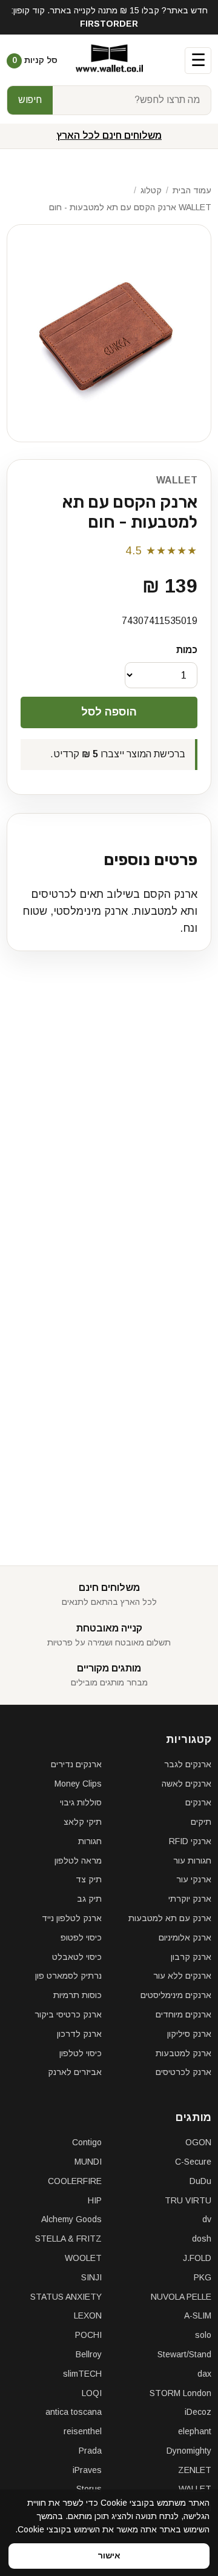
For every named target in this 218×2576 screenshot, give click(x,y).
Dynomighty (189, 2451)
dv (207, 2219)
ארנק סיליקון (189, 2034)
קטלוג (151, 190)
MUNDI (88, 2162)
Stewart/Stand (184, 2354)
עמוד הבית (192, 190)
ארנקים (198, 1802)
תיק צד (89, 1879)
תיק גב (89, 1899)
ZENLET (195, 2470)
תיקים (201, 1822)
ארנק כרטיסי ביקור (68, 2014)
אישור (109, 2555)
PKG (203, 2277)
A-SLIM (198, 2315)
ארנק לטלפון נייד (72, 1918)
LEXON (88, 2315)
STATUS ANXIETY (66, 2297)
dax (204, 2374)
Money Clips (78, 1784)
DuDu (200, 2181)
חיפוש (30, 100)
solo (203, 2335)
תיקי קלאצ (83, 1822)
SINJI (91, 2277)
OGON (198, 2142)
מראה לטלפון (78, 1861)
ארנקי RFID (190, 1841)
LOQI (92, 2393)
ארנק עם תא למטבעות (170, 1918)
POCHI (88, 2335)
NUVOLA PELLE (181, 2297)
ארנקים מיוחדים (183, 2014)
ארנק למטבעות (183, 2053)
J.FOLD (197, 2258)
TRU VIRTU (188, 2200)
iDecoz (198, 2412)
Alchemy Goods (71, 2219)
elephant (195, 2431)
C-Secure (193, 2162)
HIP (95, 2200)
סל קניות (35, 60)
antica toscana (74, 2412)
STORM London (180, 2393)
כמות (187, 650)
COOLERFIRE (75, 2181)
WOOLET (83, 2258)
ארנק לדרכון (79, 2034)
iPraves (87, 2470)
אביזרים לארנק (75, 2072)
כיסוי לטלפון (81, 2053)
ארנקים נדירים (76, 1764)
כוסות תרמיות (78, 1995)
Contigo (87, 2142)
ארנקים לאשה (187, 1784)
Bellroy (89, 2354)
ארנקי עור (194, 1879)
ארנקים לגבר (188, 1764)
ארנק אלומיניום (185, 1937)
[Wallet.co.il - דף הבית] (109, 61)
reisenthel (83, 2431)
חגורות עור (192, 1861)
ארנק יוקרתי (190, 1899)
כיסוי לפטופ (81, 1937)
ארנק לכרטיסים (183, 2072)
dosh (202, 2239)
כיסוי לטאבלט (77, 1957)
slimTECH (82, 2374)
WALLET (177, 480)
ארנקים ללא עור (182, 1976)
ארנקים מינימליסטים (176, 1995)
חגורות (90, 1841)
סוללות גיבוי (81, 1802)
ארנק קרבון (191, 1957)
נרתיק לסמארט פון (68, 1976)
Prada (90, 2451)
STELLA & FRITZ (68, 2239)
